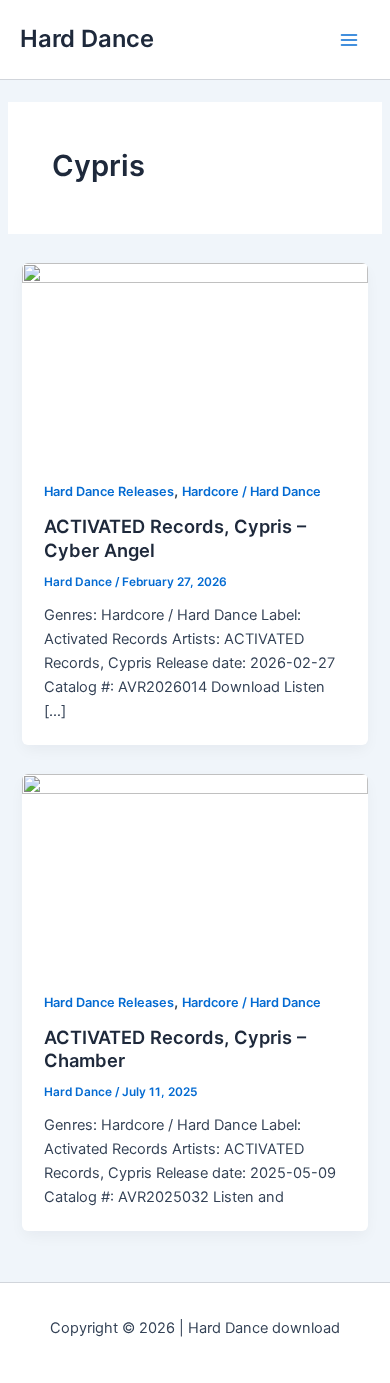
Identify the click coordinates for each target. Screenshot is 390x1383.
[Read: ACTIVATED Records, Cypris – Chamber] (194, 870)
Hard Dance (87, 38)
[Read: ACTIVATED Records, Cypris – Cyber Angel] (194, 359)
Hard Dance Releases (109, 491)
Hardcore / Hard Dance (251, 491)
